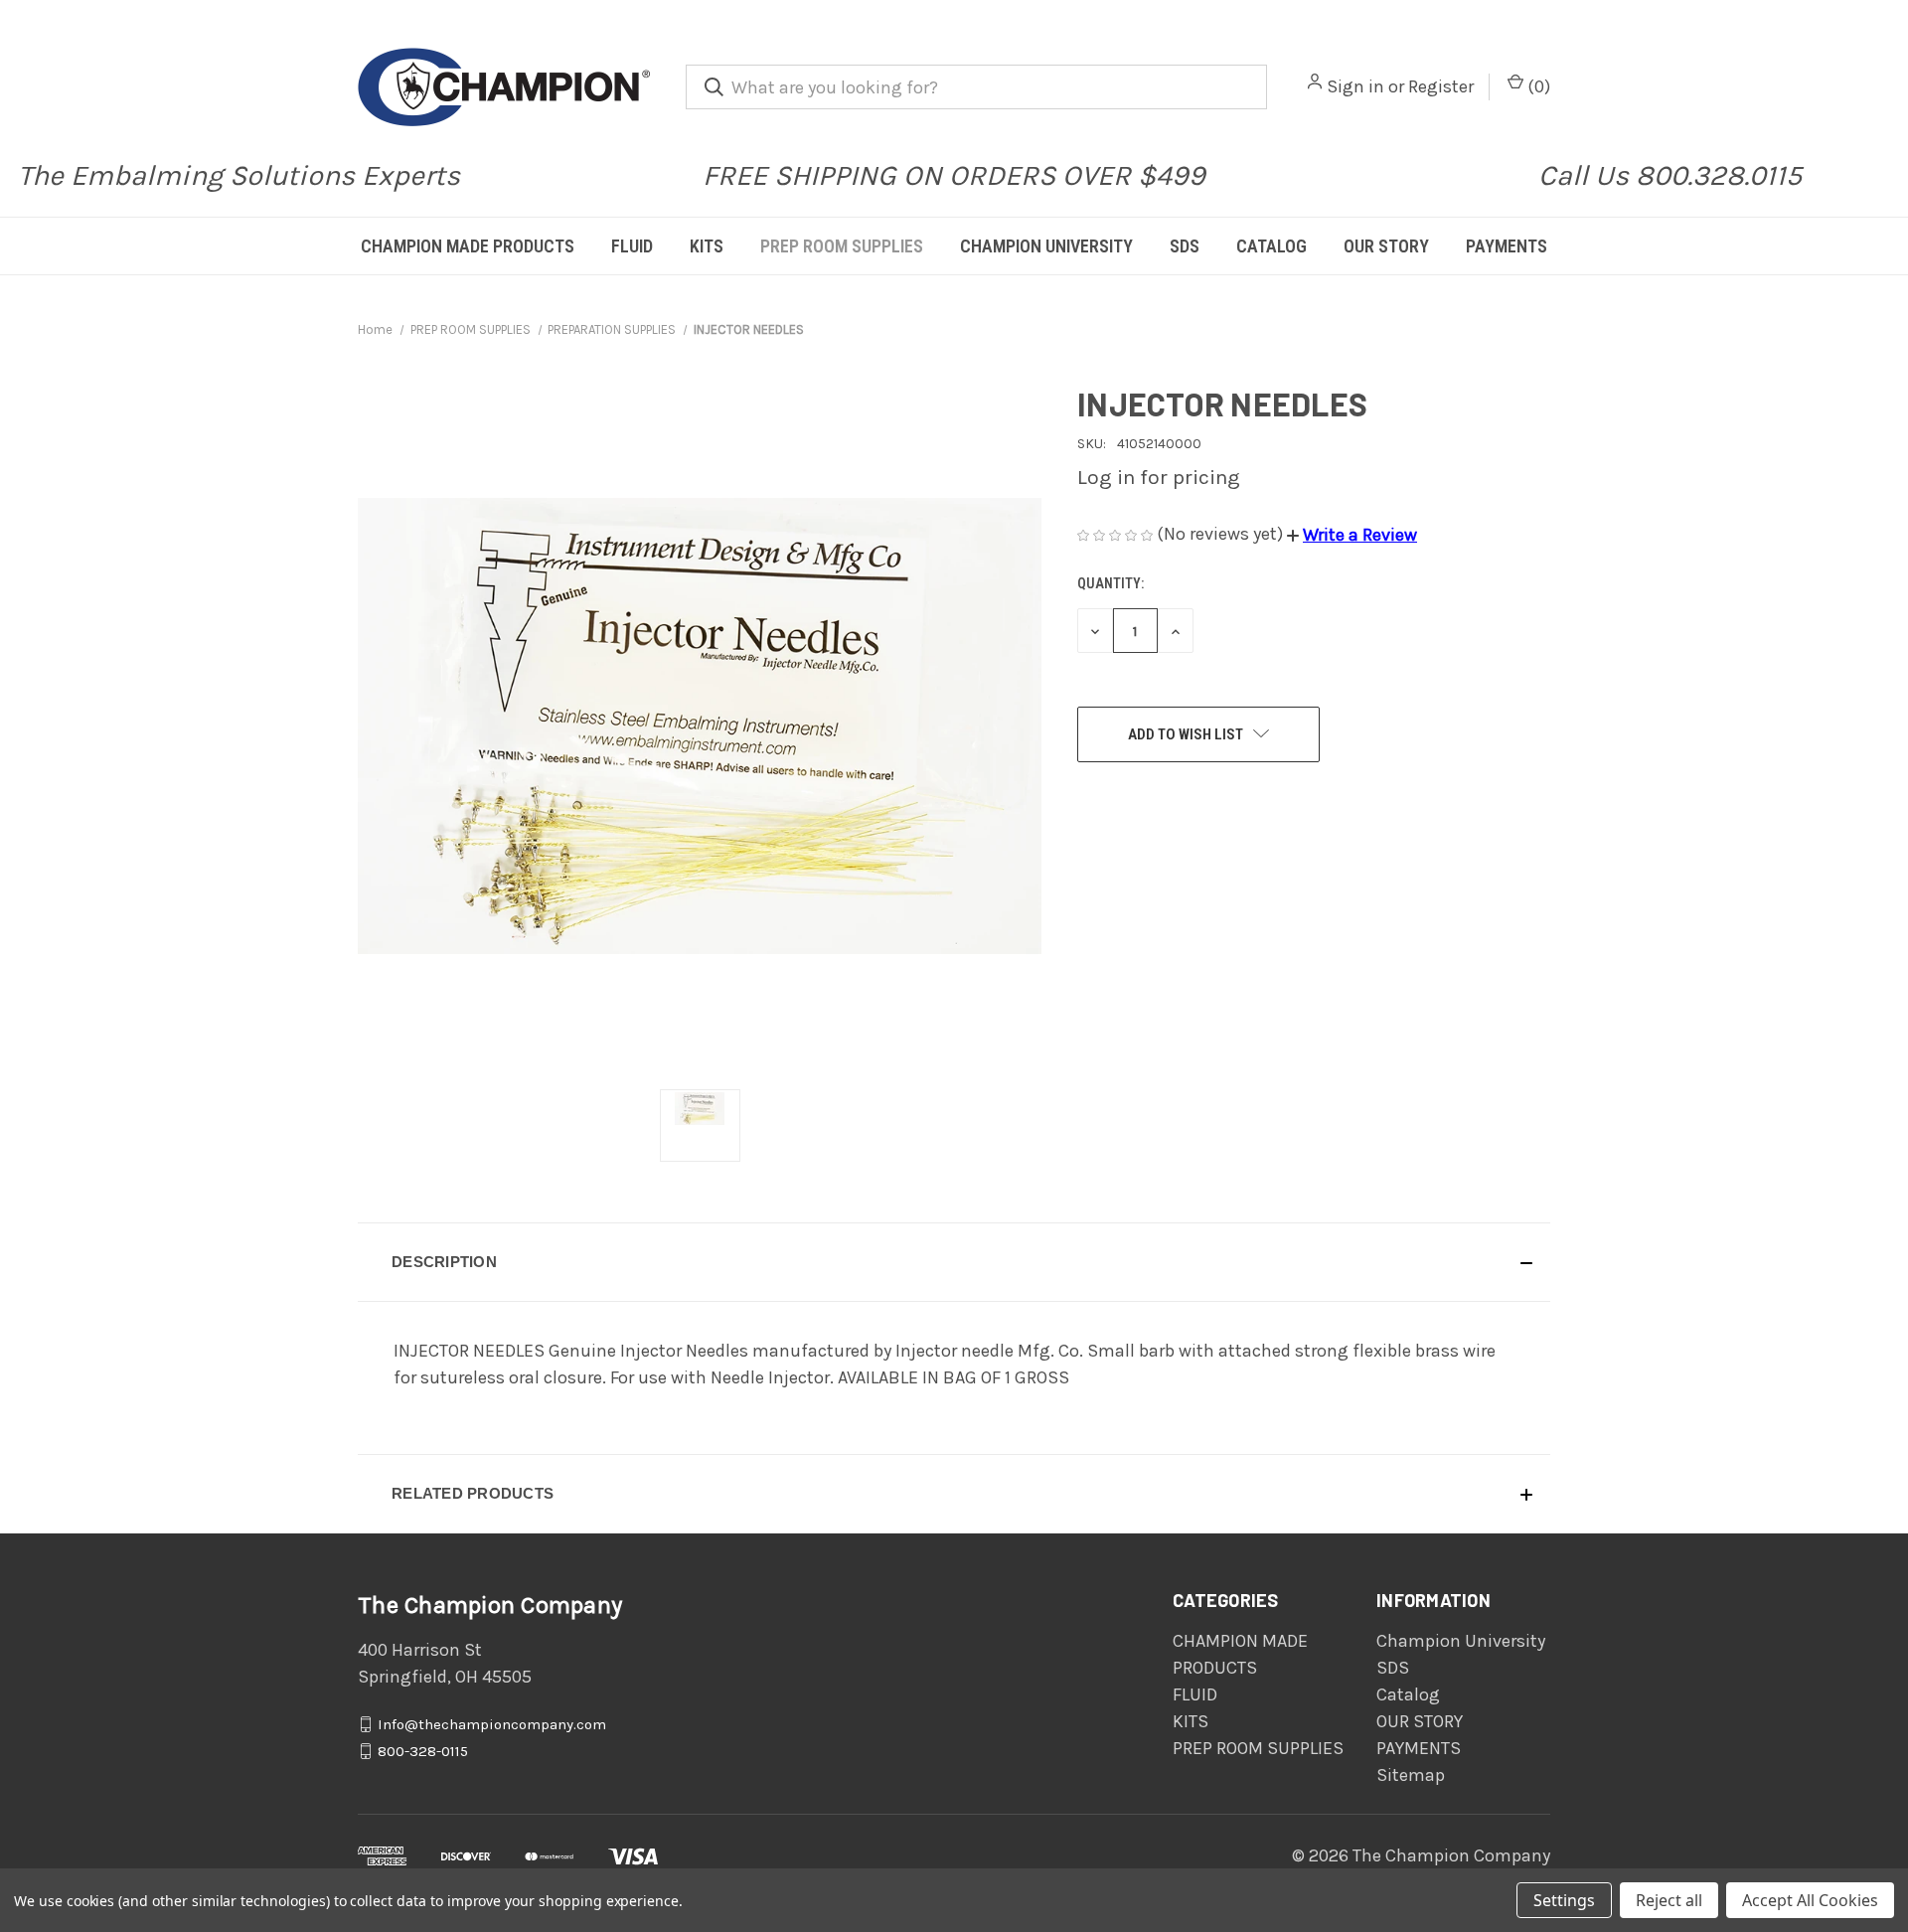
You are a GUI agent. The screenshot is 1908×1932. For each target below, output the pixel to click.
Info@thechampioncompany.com (492, 1724)
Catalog (1272, 246)
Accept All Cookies (1810, 1900)
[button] (1352, 535)
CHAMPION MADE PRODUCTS (468, 246)
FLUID (632, 246)
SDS (1185, 246)
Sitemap (1411, 1775)
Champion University (1046, 246)
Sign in (1355, 86)
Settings (1564, 1900)
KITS (707, 246)
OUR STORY (1386, 246)
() (1537, 86)
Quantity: (1111, 583)
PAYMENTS (1507, 246)
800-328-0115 (423, 1751)
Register (1441, 86)
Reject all (1669, 1900)
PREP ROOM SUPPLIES (842, 246)
